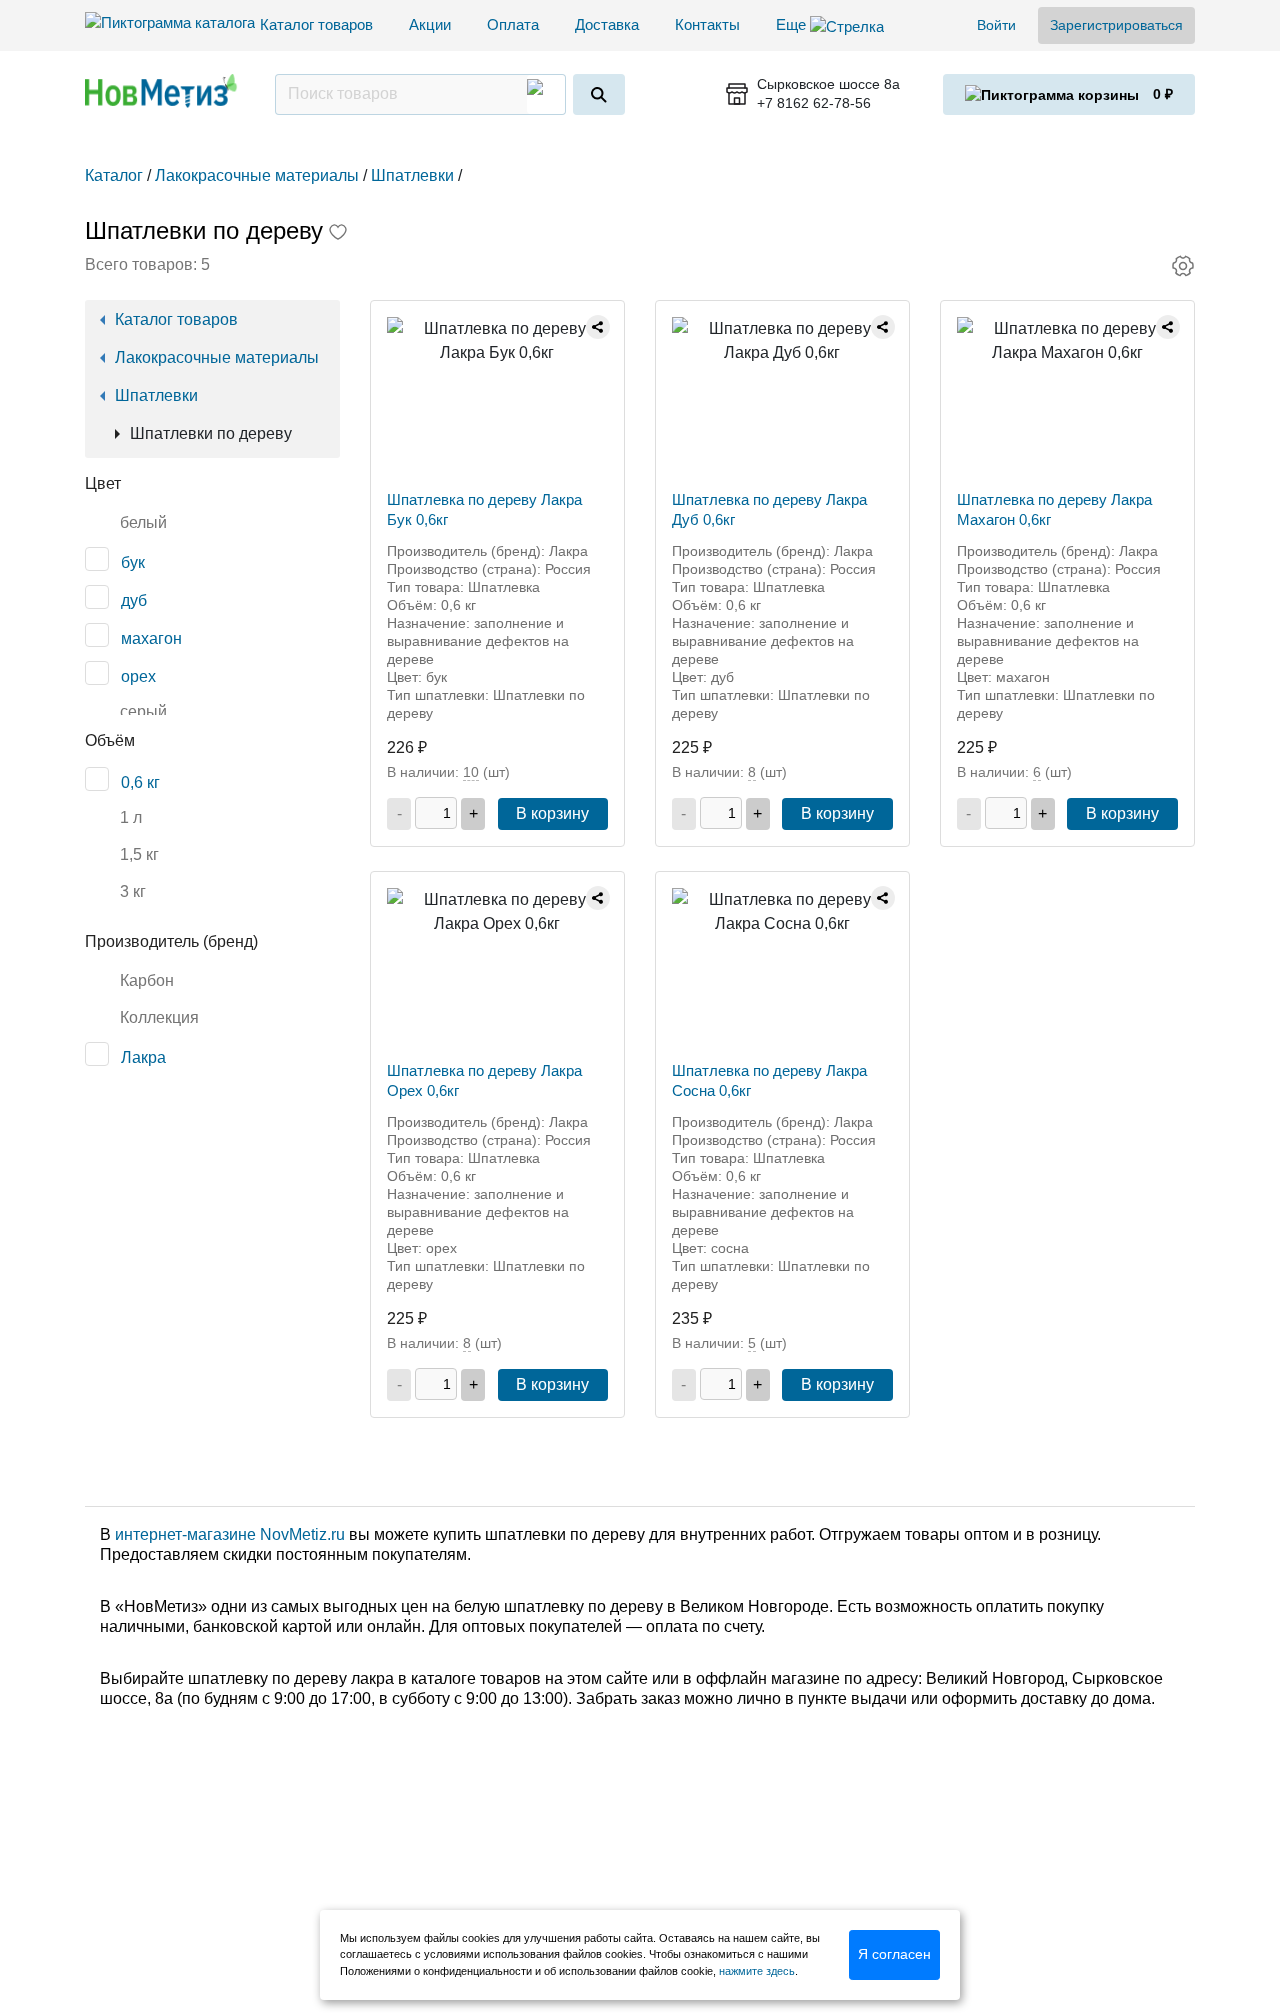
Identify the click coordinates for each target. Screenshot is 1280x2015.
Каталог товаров (316, 24)
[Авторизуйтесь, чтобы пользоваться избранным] (338, 234)
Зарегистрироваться (1116, 25)
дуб (134, 600)
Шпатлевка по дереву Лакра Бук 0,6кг (484, 509)
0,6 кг (140, 782)
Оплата (513, 24)
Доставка (607, 24)
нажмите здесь (757, 1971)
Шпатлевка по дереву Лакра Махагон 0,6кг (1054, 509)
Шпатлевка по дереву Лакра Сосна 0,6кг (769, 1080)
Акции (430, 24)
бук (133, 562)
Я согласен (894, 1954)
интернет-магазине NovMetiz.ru (230, 1534)
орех (138, 676)
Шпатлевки (156, 395)
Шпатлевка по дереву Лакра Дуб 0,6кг (769, 509)
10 (471, 772)
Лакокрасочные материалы (217, 357)
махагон (151, 638)
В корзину (552, 813)
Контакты (707, 24)
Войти (996, 25)
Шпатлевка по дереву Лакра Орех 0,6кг (484, 1080)
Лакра (143, 1057)
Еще (793, 24)
